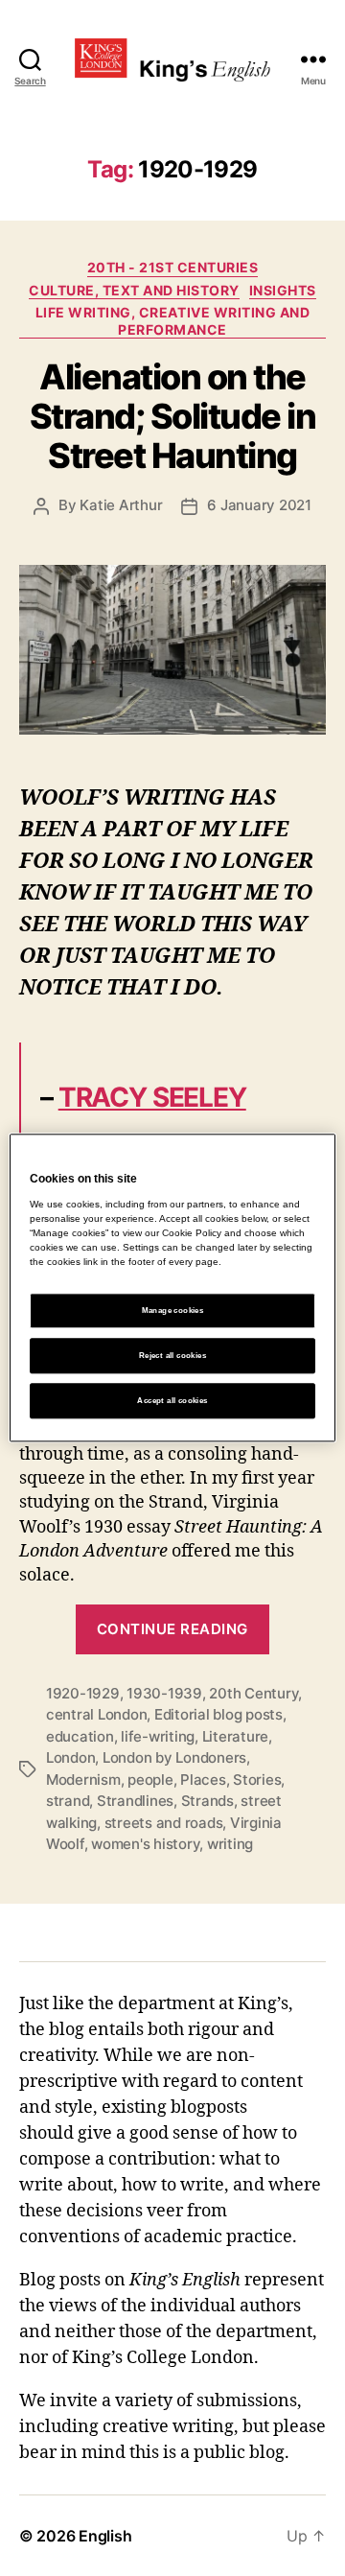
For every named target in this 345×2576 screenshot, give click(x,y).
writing (230, 1844)
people (150, 1780)
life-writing (158, 1736)
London (70, 1757)
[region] (172, 1288)
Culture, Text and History (134, 290)
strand (68, 1801)
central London (96, 1714)
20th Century (253, 1693)
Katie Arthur (121, 505)
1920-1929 (83, 1693)
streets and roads (164, 1823)
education (80, 1736)
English (105, 2536)
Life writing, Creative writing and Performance (172, 321)
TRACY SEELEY (152, 1097)
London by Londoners (174, 1757)
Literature (235, 1736)
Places (203, 1780)
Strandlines (135, 1801)
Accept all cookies (172, 1401)
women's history (145, 1844)
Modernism (83, 1780)
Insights (283, 290)
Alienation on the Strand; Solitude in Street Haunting (173, 416)
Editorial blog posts (218, 1714)
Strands (207, 1801)
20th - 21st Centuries (173, 267)
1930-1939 (164, 1693)
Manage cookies (173, 1311)
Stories (257, 1780)
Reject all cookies (172, 1356)
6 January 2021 (259, 505)
